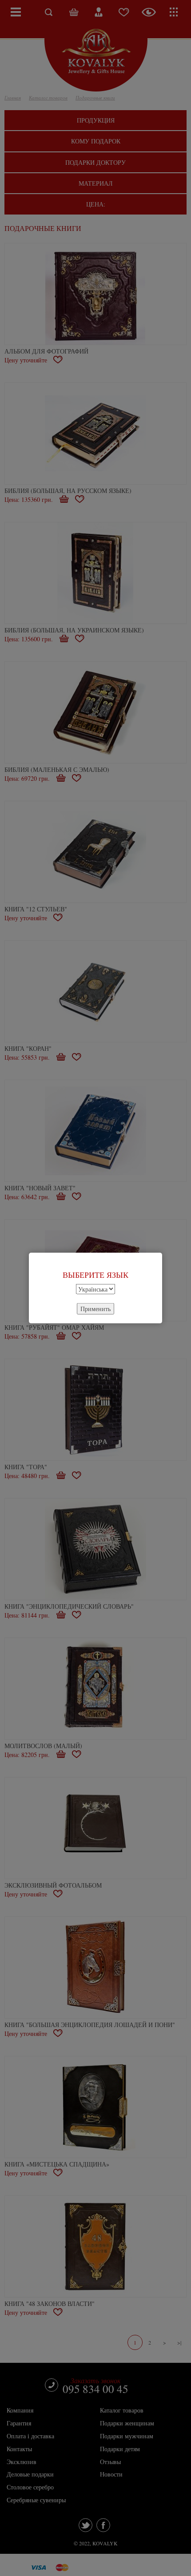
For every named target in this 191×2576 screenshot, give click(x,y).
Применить (95, 1308)
